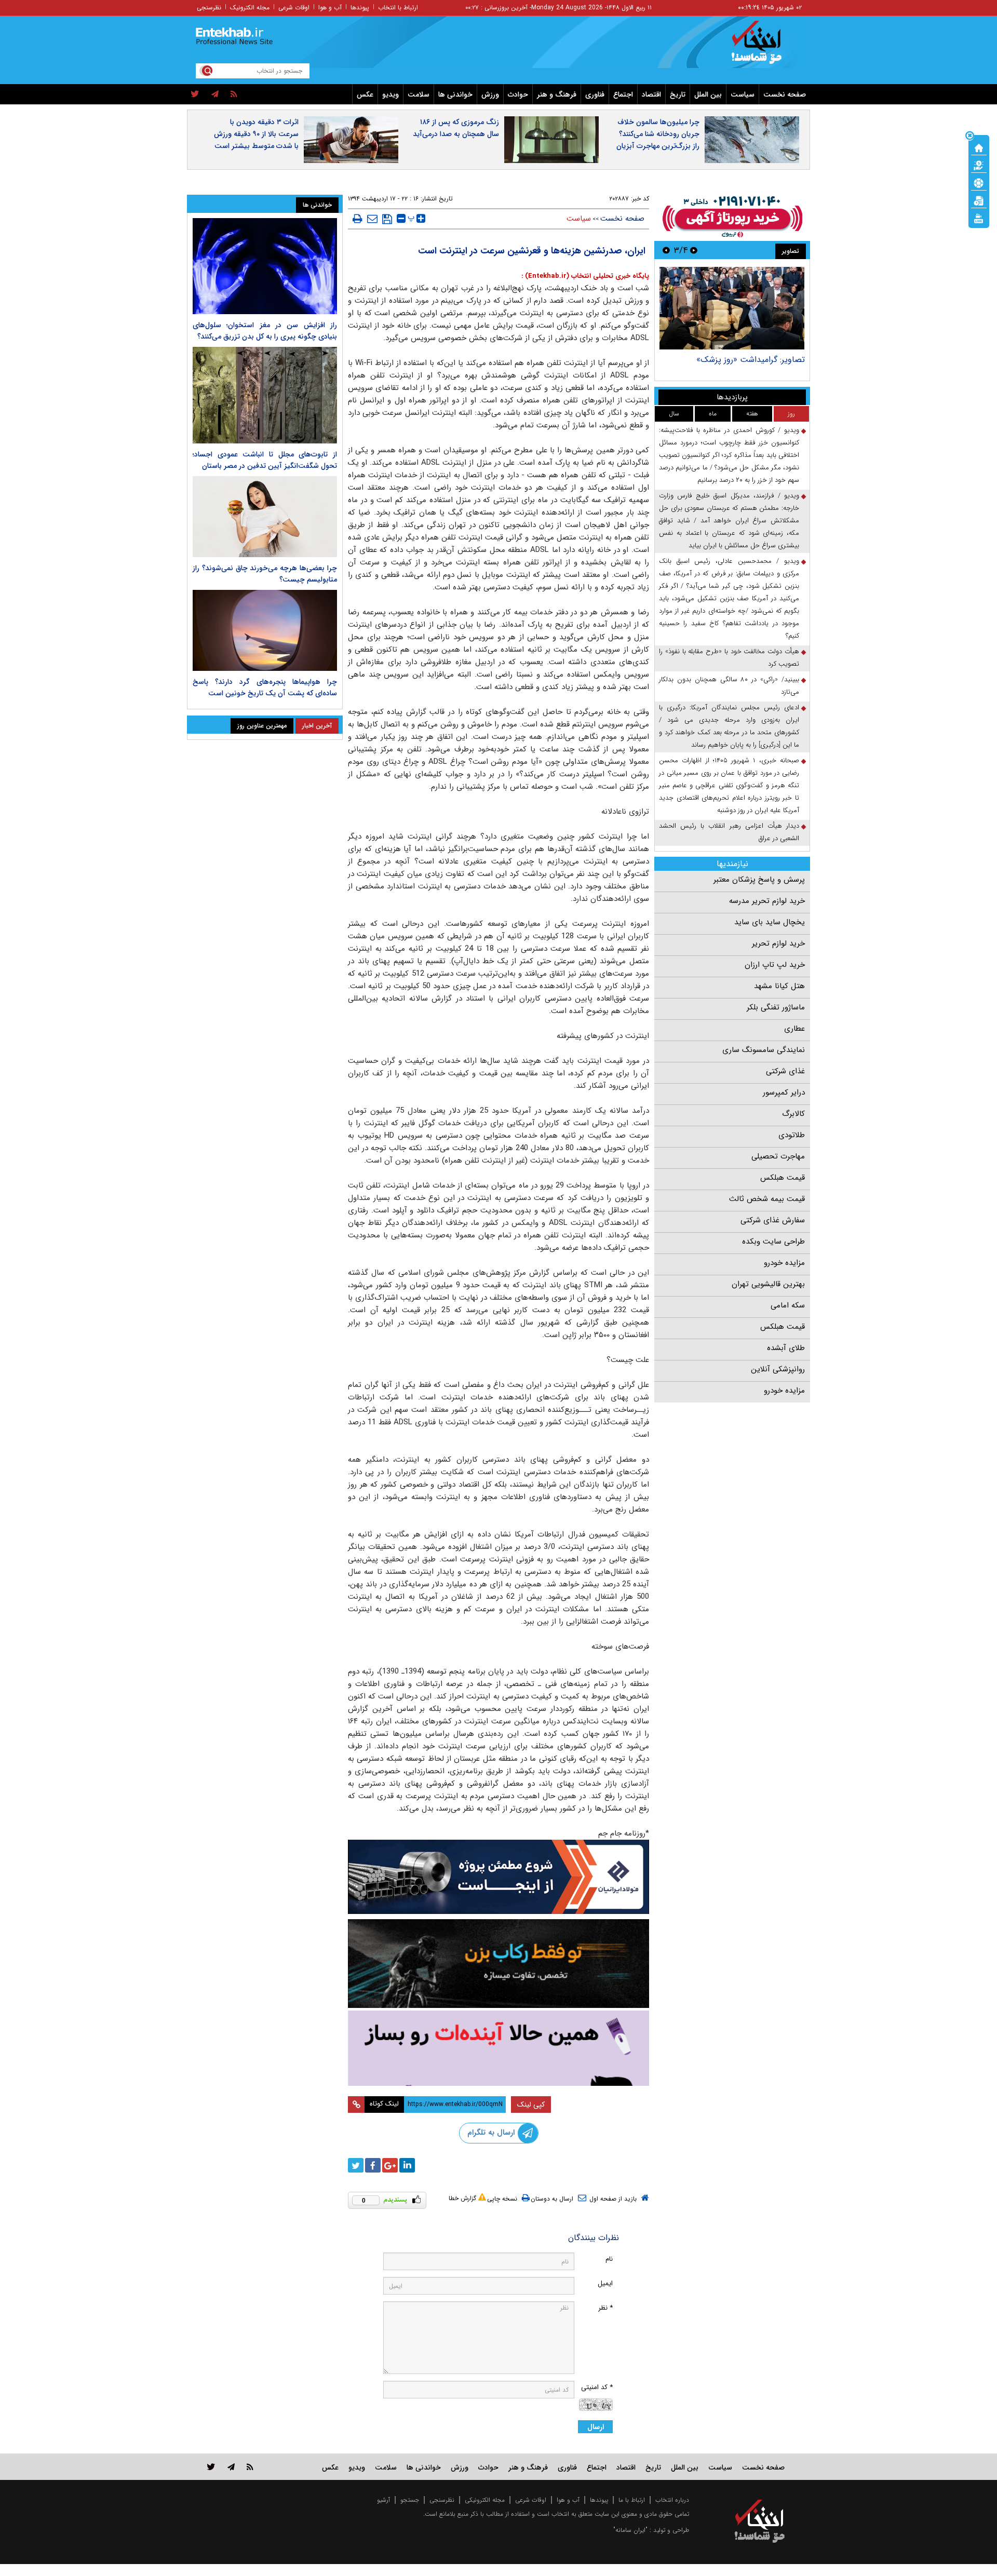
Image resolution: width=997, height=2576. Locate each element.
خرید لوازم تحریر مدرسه (767, 901)
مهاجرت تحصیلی (778, 1156)
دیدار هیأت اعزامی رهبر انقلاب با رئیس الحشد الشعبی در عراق (729, 832)
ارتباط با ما (632, 2500)
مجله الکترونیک (250, 8)
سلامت (419, 95)
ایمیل (605, 2283)
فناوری (595, 95)
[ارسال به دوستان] (372, 219)
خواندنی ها (455, 95)
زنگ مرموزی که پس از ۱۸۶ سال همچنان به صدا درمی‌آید (456, 128)
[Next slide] (666, 250)
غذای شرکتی (785, 1071)
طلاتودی (792, 1135)
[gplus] (390, 2165)
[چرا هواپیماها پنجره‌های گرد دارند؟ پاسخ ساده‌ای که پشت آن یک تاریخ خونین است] (265, 630)
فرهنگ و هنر (557, 95)
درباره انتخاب (672, 2500)
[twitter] (195, 95)
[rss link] (250, 2467)
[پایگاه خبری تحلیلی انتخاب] (765, 47)
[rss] (234, 95)
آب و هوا (330, 8)
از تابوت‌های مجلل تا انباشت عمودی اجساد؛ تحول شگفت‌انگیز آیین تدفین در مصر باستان (265, 460)
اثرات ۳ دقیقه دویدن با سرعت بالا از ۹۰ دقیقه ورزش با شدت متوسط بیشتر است (256, 134)
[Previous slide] (694, 250)
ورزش (490, 95)
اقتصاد (651, 95)
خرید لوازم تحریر (778, 943)
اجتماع (623, 95)
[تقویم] (979, 200)
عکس (365, 95)
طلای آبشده (786, 1348)
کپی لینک (531, 2105)
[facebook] (373, 2165)
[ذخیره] (387, 219)
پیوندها (360, 8)
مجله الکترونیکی (485, 2500)
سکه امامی (788, 1305)
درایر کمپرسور (784, 1093)
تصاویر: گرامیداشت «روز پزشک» (751, 360)
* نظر (605, 2308)
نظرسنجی (209, 8)
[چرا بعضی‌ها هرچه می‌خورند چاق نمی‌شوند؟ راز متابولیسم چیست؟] (265, 517)
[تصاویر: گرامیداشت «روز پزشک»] (732, 308)
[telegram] (215, 95)
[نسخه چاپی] (358, 219)
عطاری (794, 1029)
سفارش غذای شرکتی (773, 1220)
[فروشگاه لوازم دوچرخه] (498, 1964)
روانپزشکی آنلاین (778, 1369)
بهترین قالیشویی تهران (768, 1284)
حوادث (518, 95)
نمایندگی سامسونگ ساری (764, 1050)
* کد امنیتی (597, 2387)
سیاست (743, 95)
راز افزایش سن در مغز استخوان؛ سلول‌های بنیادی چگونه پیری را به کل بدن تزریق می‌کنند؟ (265, 331)
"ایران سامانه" (630, 2530)
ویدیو (390, 95)
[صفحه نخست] (979, 147)
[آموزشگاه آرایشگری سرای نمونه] (498, 2048)
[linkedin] (407, 2165)
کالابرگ (793, 1114)
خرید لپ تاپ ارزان (775, 965)
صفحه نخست (785, 95)
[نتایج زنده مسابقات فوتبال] (979, 218)
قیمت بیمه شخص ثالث (767, 1199)
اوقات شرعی (294, 8)
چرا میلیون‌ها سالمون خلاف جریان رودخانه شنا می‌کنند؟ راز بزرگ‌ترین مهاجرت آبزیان (658, 134)
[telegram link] (231, 2467)
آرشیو (383, 2500)
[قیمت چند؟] (979, 165)
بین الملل (708, 95)
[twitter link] (211, 2467)
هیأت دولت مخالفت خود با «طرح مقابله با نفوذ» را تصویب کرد (729, 658)
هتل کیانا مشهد (779, 986)
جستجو (410, 2500)
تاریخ (678, 95)
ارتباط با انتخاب (398, 8)
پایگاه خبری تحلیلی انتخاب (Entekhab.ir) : (585, 276)
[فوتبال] (979, 182)
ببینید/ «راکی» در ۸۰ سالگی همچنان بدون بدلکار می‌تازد (729, 686)
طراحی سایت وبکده (773, 1242)
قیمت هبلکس (783, 1178)
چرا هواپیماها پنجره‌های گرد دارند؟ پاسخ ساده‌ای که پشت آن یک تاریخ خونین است (265, 687)
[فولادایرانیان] (498, 1877)
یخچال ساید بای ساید (770, 922)
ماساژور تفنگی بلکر (776, 1007)
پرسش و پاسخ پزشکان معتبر (759, 880)
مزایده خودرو (784, 1263)
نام (609, 2259)
